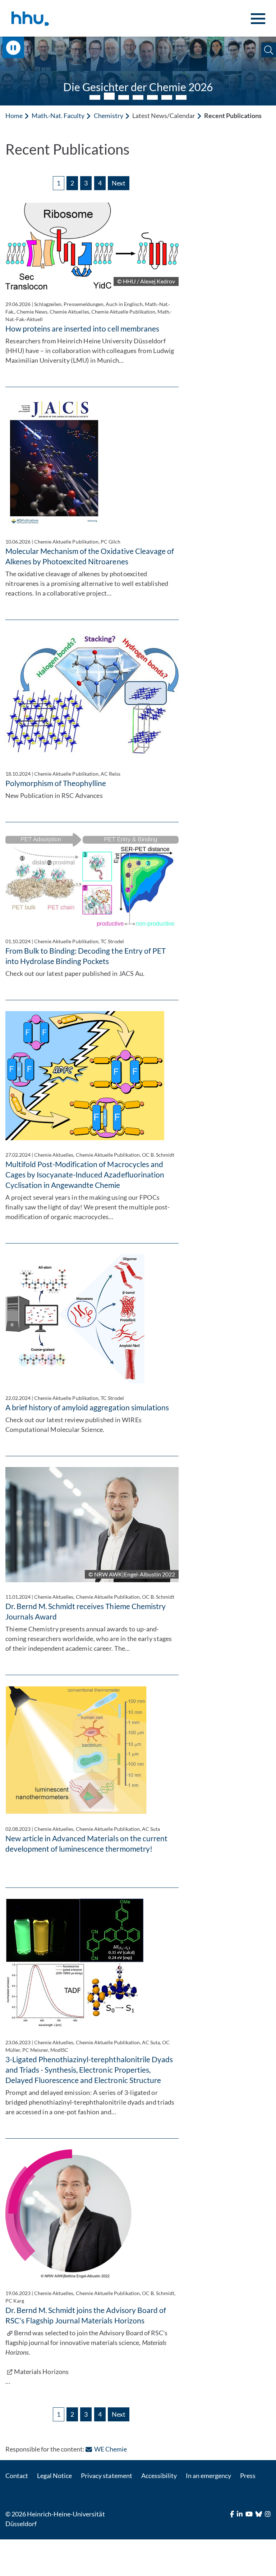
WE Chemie (110, 2449)
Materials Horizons (41, 2371)
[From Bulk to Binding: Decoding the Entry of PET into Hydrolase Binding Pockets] (92, 880)
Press (248, 2476)
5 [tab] (152, 97)
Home (14, 116)
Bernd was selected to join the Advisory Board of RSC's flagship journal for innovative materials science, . (87, 2342)
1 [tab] (95, 97)
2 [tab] (109, 97)
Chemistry (109, 116)
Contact (17, 2476)
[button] (269, 50)
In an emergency (208, 2476)
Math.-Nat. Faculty (58, 116)
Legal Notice (54, 2476)
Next (119, 183)
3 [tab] (124, 96)
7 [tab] (181, 97)
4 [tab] (138, 97)
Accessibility (159, 2476)
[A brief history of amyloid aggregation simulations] (92, 1319)
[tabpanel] (138, 71)
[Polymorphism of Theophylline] (92, 695)
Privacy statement (106, 2476)
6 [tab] (167, 97)
